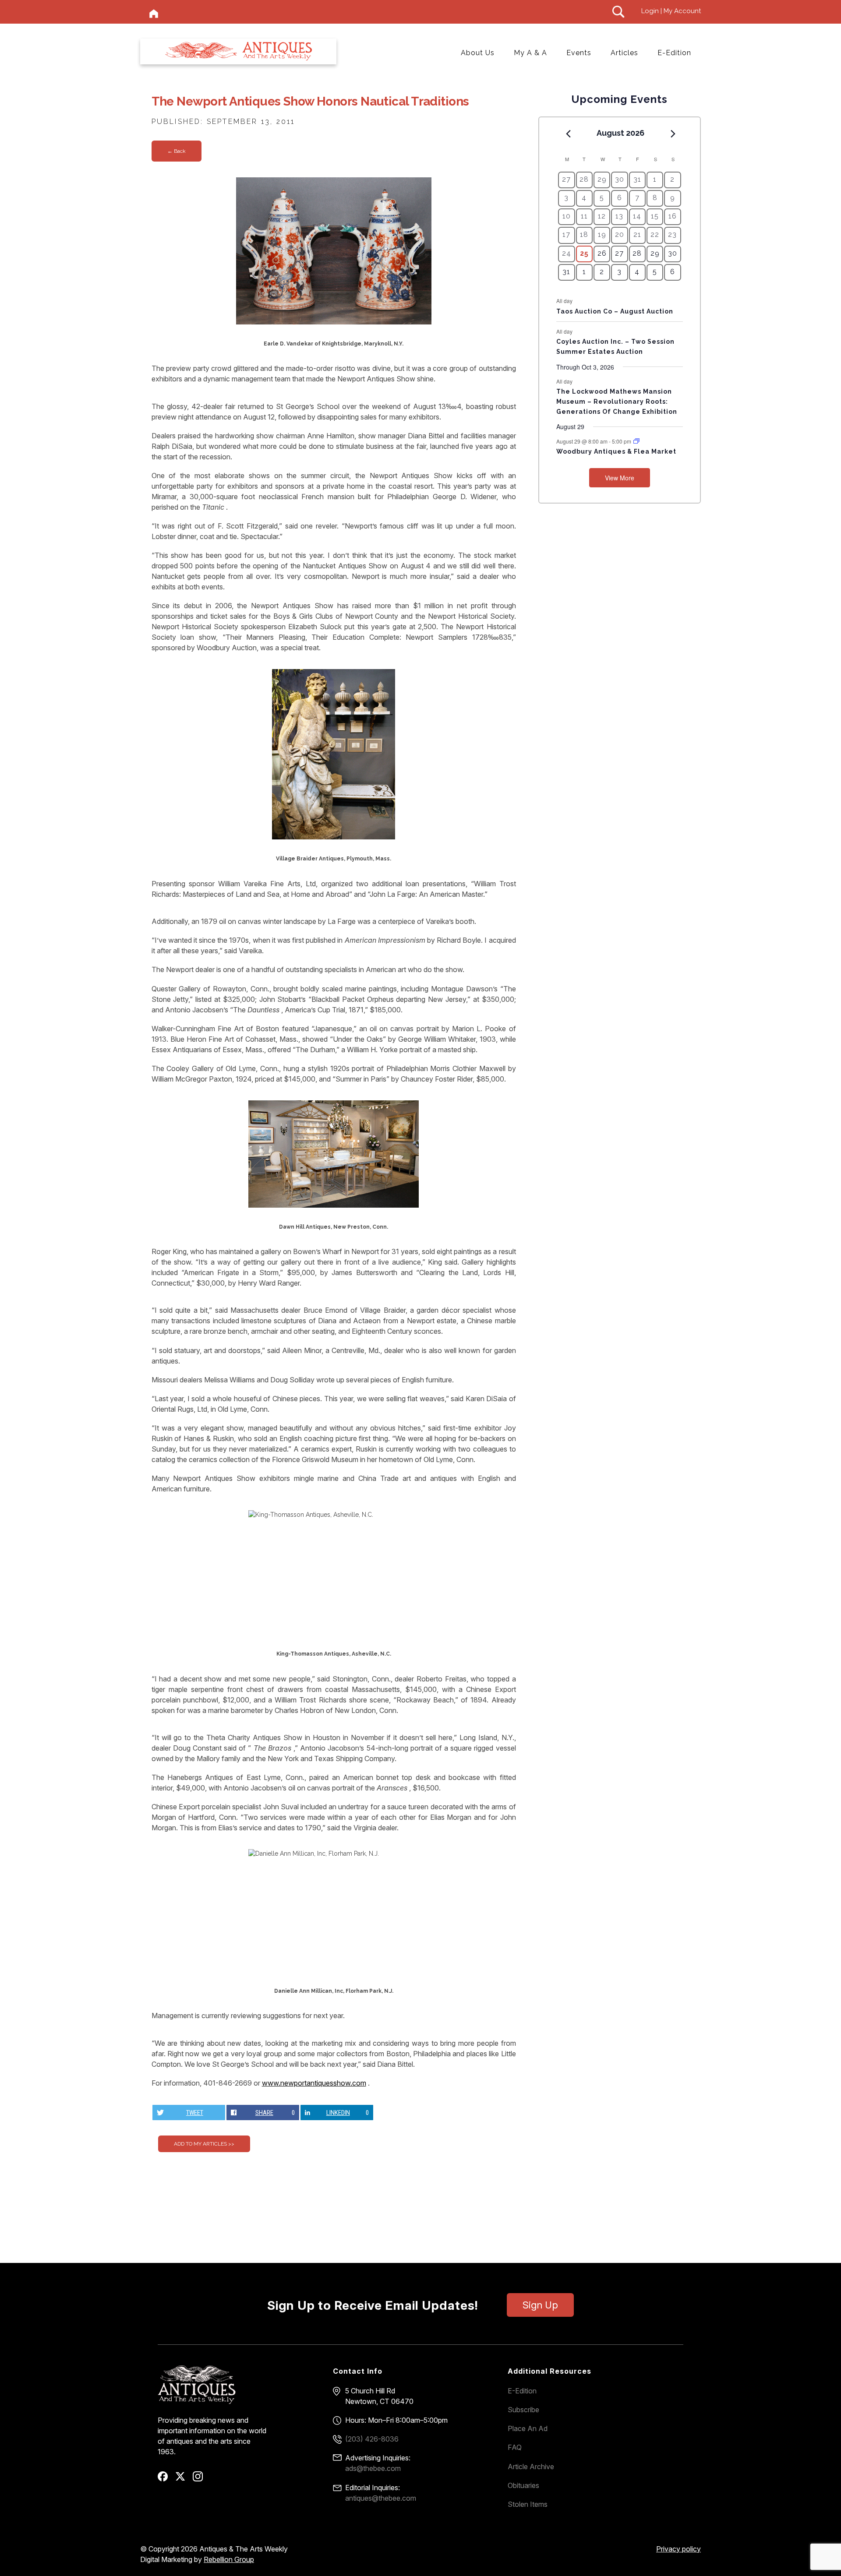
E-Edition (674, 53)
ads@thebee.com (373, 2468)
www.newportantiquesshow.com (314, 2083)
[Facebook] (166, 2479)
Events (579, 53)
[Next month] (673, 134)
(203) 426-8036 (372, 2439)
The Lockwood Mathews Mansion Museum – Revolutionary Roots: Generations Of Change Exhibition (617, 401)
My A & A (530, 53)
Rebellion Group (229, 2559)
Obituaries (523, 2485)
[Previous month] (568, 134)
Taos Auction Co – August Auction (615, 311)
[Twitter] (183, 2479)
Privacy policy (678, 2549)
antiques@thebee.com (381, 2498)
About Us (478, 53)
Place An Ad (528, 2428)
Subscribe (523, 2410)
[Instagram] (201, 2479)
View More (620, 478)
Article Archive (531, 2467)
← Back (177, 151)
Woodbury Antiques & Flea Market (616, 451)
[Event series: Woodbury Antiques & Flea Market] (636, 441)
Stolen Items (528, 2504)
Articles (624, 53)
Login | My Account (671, 11)
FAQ (515, 2447)
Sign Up (540, 2305)
